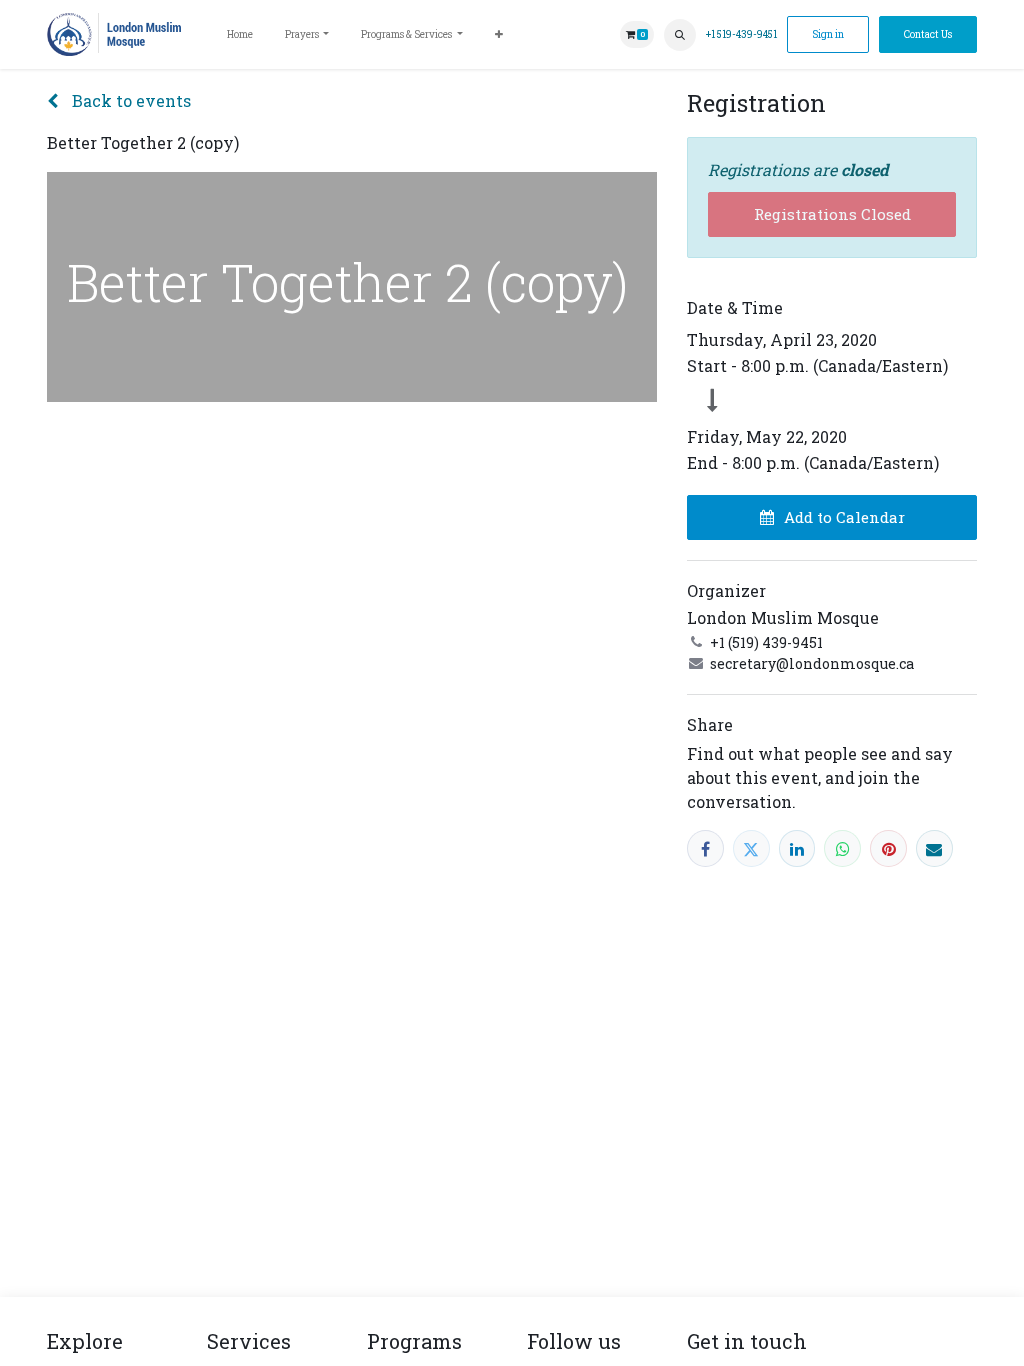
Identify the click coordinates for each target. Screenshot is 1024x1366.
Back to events (129, 100)
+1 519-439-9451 (741, 34)
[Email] (934, 848)
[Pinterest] (888, 848)
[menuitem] (240, 34)
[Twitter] (751, 848)
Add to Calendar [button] (844, 517)
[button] (680, 35)
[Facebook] (705, 848)
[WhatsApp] (842, 848)
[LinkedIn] (797, 848)
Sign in (828, 34)
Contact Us (928, 34)
